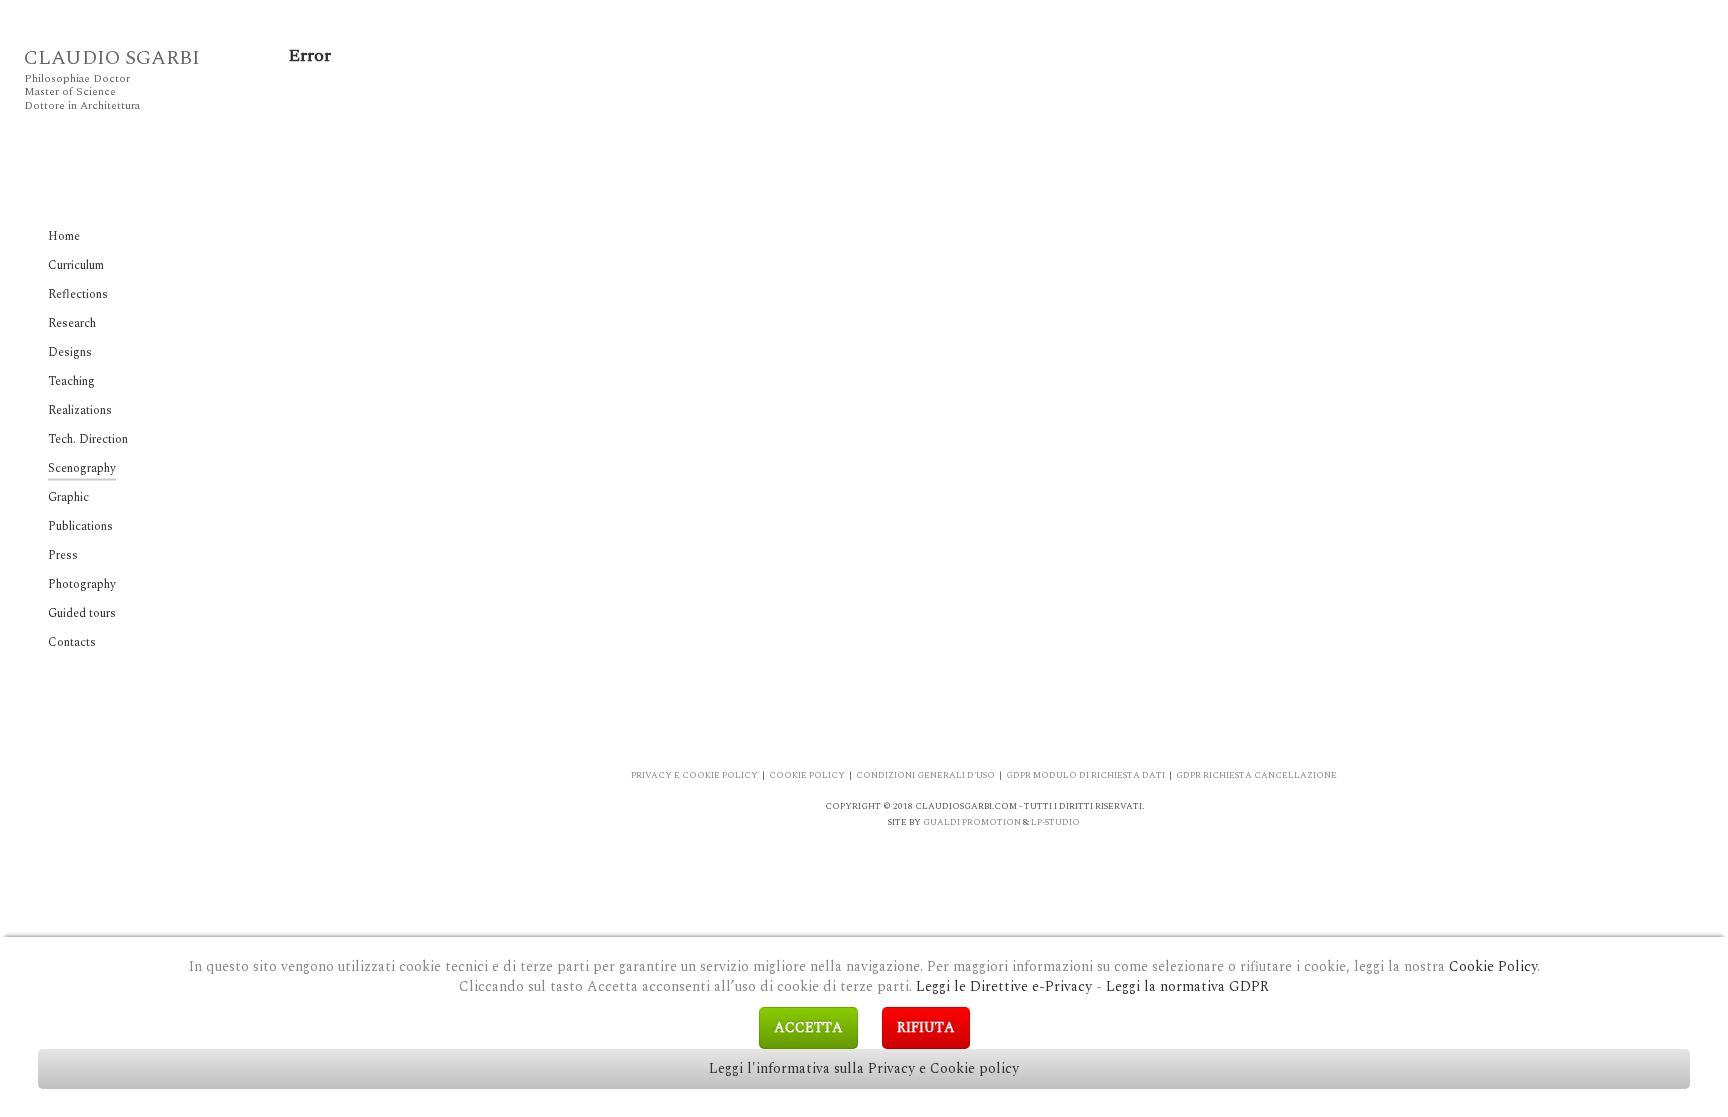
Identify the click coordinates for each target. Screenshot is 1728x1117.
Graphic (68, 497)
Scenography (82, 468)
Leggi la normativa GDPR (1187, 986)
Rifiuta (926, 1027)
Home (64, 236)
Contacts (72, 642)
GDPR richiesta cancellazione (1256, 775)
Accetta (808, 1027)
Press (63, 555)
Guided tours (82, 613)
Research (72, 323)
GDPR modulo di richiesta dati (1085, 775)
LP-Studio (1055, 822)
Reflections (78, 294)
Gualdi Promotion (972, 822)
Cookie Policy (1493, 966)
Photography (82, 584)
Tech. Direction (88, 439)
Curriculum (76, 265)
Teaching (71, 381)
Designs (70, 352)
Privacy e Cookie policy (694, 775)
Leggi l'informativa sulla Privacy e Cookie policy (864, 1068)
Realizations (80, 410)
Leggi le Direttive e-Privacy (1004, 986)
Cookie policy (807, 775)
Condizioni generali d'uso (925, 775)
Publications (80, 526)
